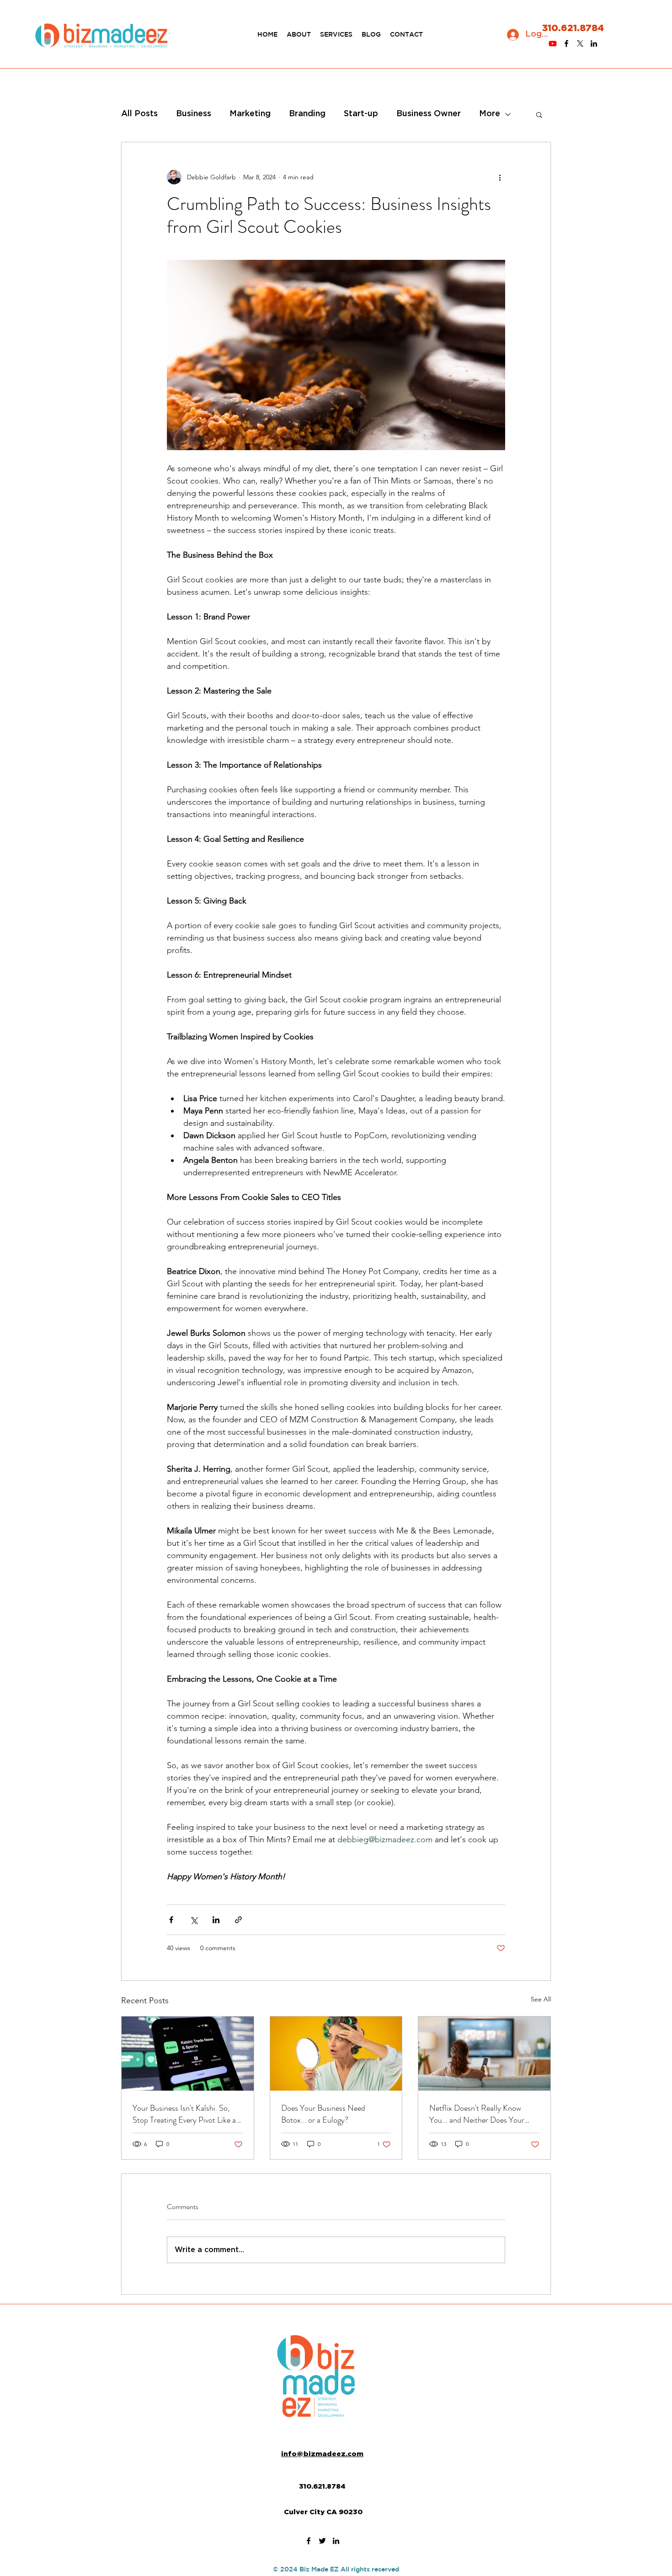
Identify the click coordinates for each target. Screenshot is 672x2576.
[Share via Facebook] (171, 1920)
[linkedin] (594, 43)
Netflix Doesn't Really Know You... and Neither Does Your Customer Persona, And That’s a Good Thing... (482, 2114)
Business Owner (429, 114)
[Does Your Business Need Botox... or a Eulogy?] (336, 2054)
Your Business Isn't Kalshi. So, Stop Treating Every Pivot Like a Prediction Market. (184, 2114)
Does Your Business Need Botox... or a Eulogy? (323, 2114)
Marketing (250, 114)
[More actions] (500, 177)
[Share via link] (238, 1920)
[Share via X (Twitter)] (194, 1920)
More (490, 114)
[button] (539, 114)
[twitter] (580, 43)
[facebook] (566, 43)
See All (541, 1999)
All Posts (139, 114)
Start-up (361, 114)
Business (194, 114)
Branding (307, 114)
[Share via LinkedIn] (216, 1920)
